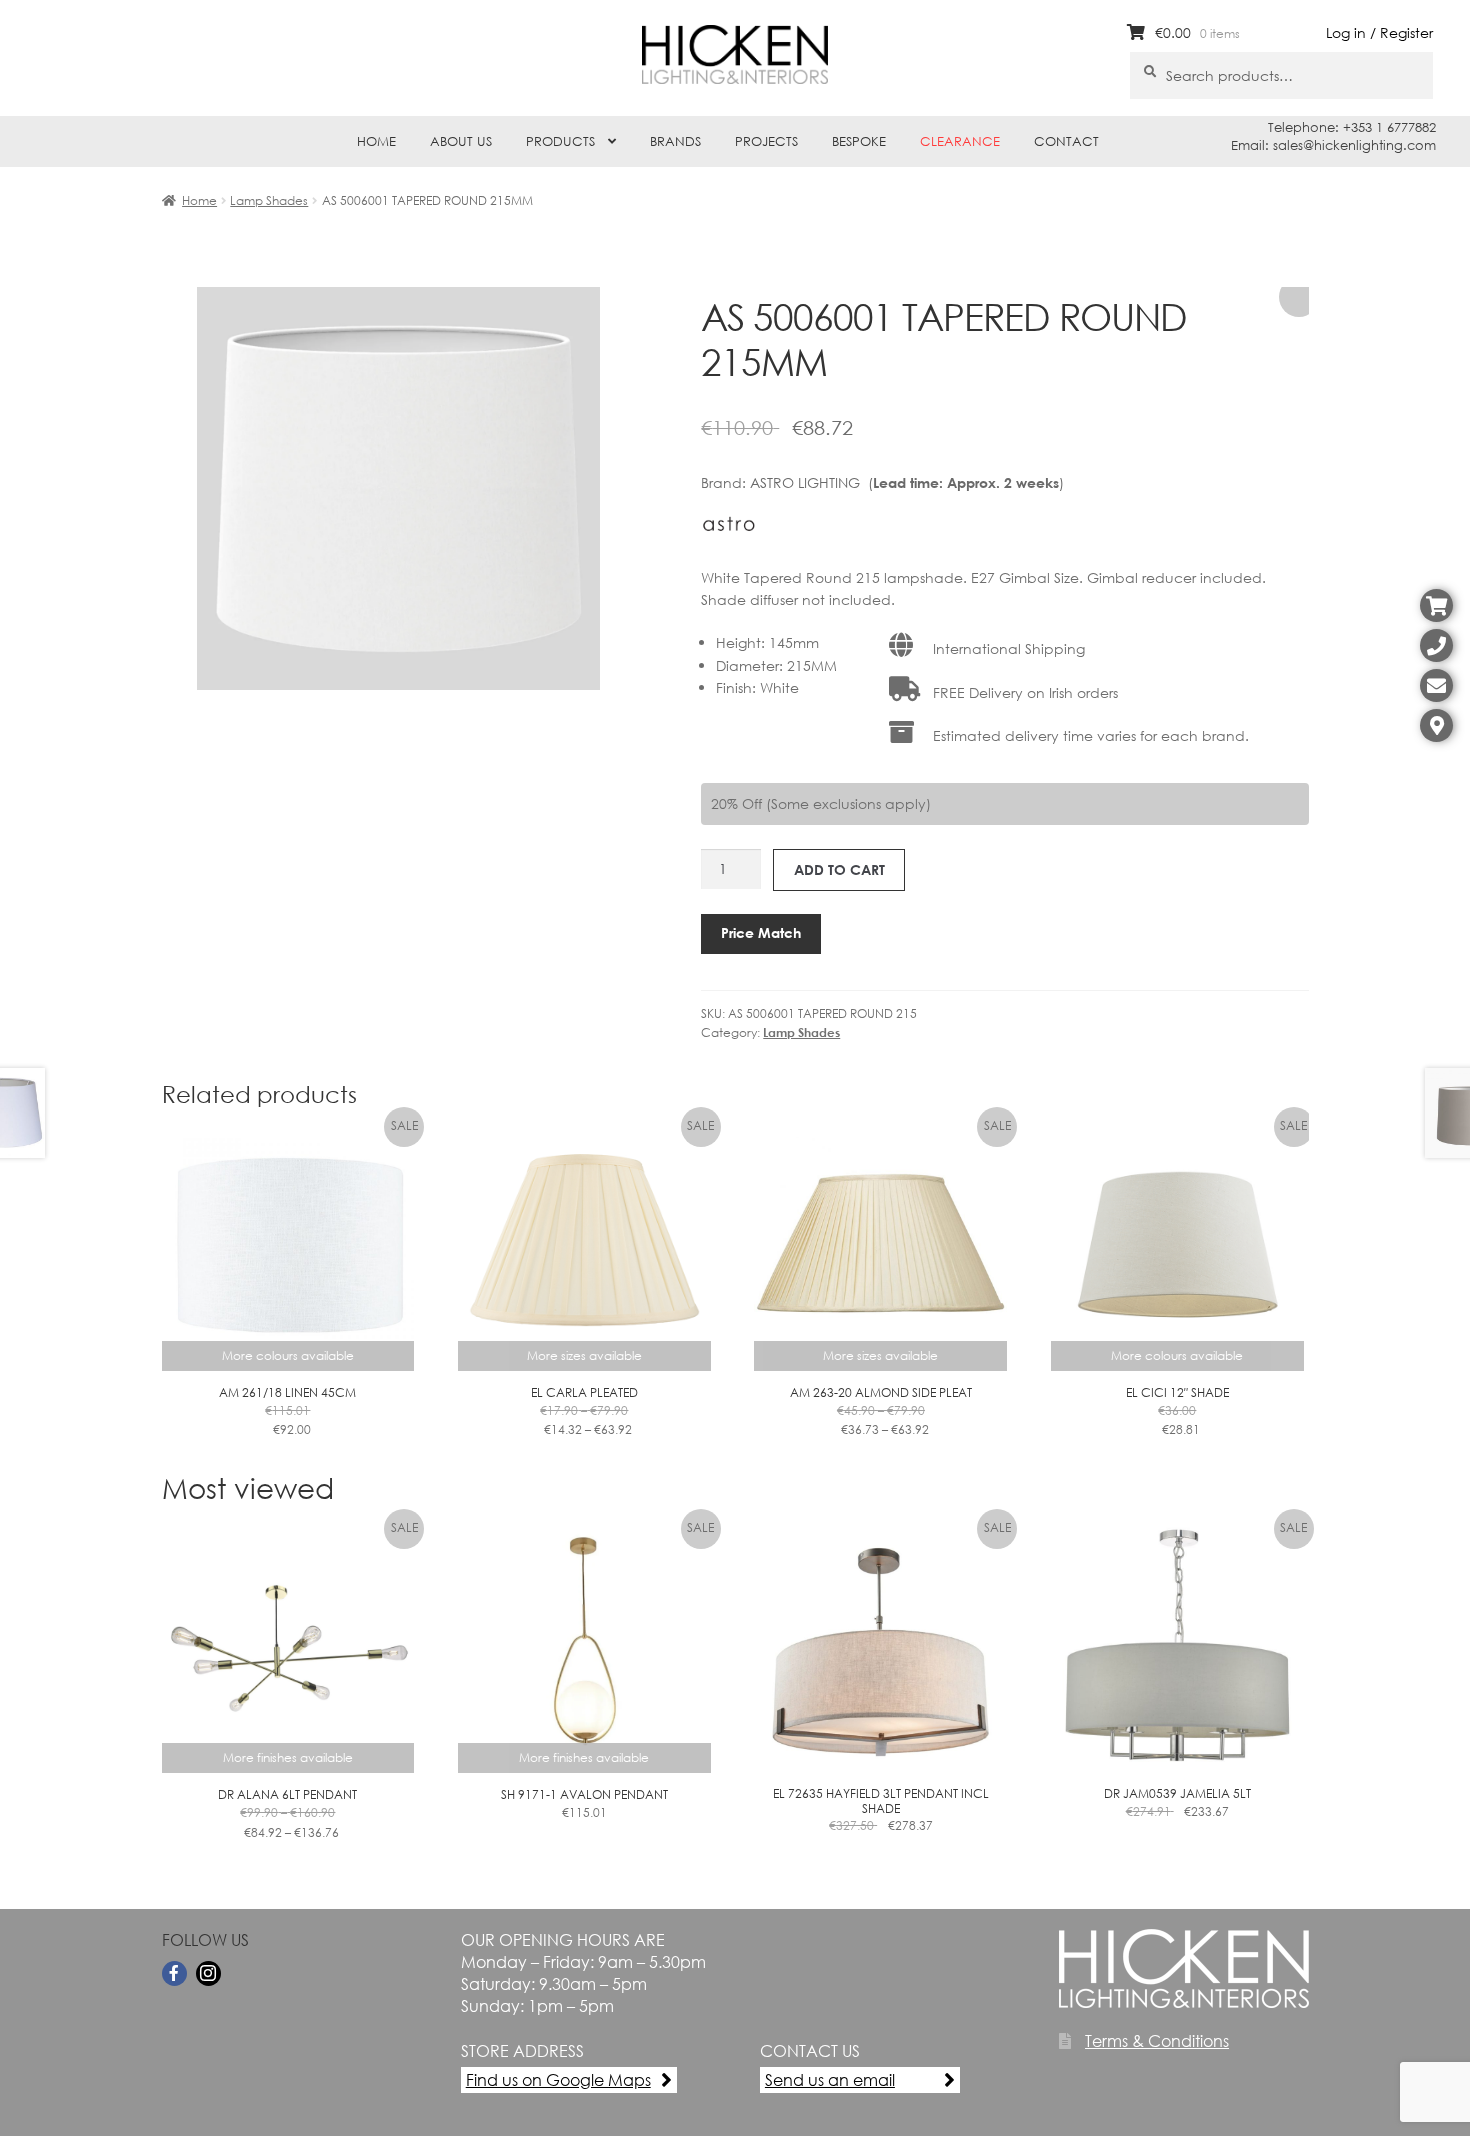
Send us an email (830, 2079)
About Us (461, 141)
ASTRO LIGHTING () (907, 482)
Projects (766, 141)
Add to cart (839, 869)
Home (376, 141)
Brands (675, 141)
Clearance (960, 141)
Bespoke (859, 141)
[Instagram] (208, 1973)
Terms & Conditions (1157, 2040)
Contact (1066, 141)
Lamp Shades (269, 200)
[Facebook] (174, 1973)
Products (560, 141)
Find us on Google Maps (558, 2079)
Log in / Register (1379, 32)
